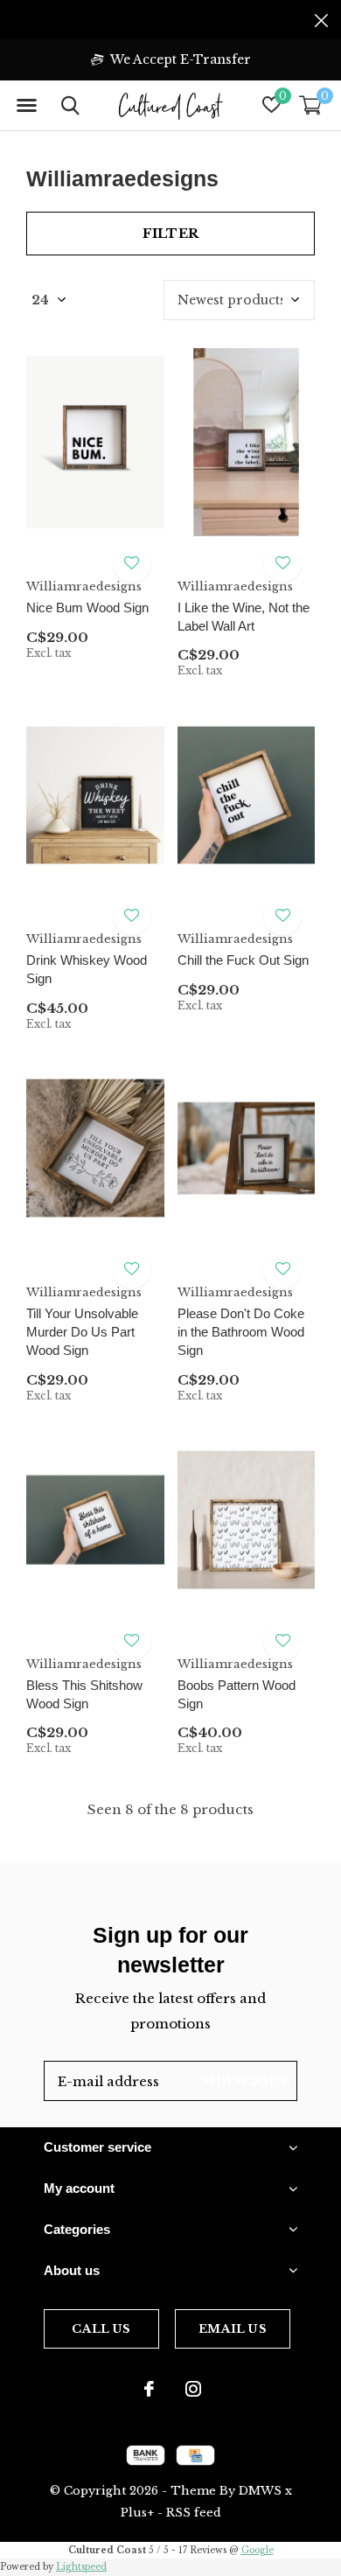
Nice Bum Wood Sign (87, 607)
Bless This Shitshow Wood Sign (84, 1694)
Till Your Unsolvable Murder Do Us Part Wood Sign (82, 1332)
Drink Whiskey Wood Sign (87, 969)
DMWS (260, 2491)
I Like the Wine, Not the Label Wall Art (244, 617)
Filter (170, 233)
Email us (232, 2329)
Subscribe (245, 2080)
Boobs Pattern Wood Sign (237, 1694)
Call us (101, 2329)
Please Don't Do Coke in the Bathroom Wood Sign (241, 1332)
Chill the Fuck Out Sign (243, 960)
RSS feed (194, 2513)
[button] (26, 106)
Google (257, 2550)
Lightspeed (81, 2567)
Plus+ (137, 2513)
